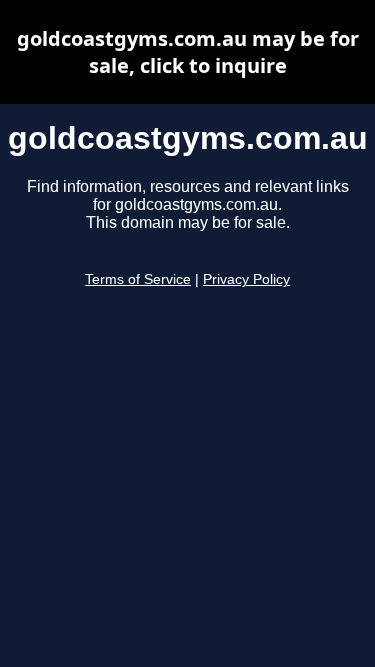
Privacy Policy (246, 279)
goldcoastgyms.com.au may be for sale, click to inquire (188, 52)
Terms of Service (138, 279)
